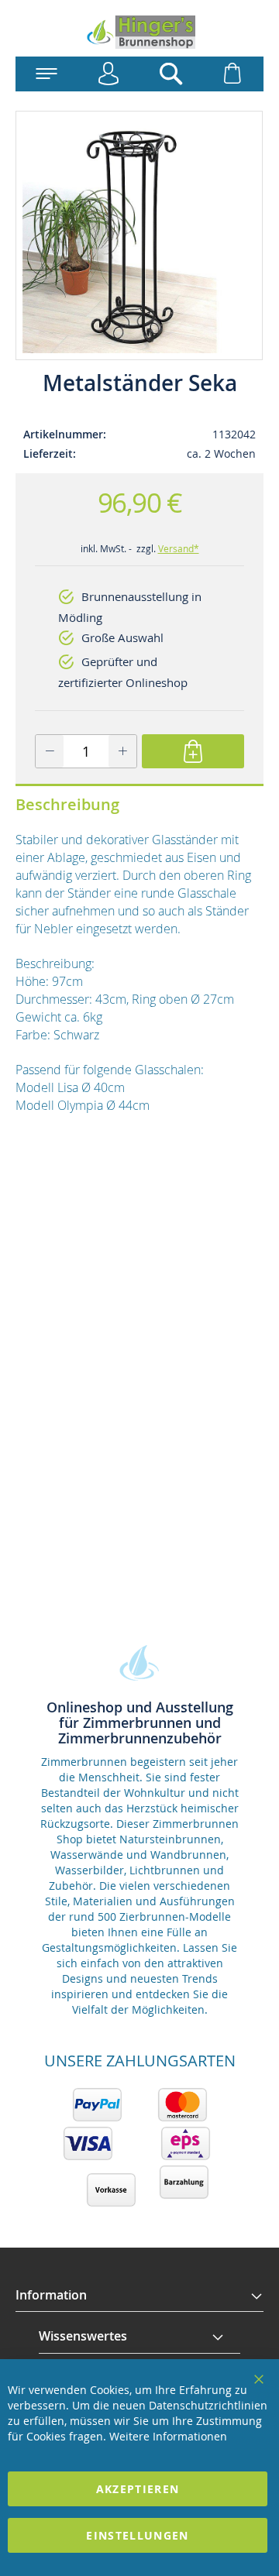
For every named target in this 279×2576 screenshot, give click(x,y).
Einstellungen (138, 2535)
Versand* (179, 548)
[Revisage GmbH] (139, 32)
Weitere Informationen (168, 2436)
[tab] (139, 2296)
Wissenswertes (83, 2336)
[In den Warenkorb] (193, 751)
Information (51, 2295)
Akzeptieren (138, 2489)
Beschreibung (67, 804)
